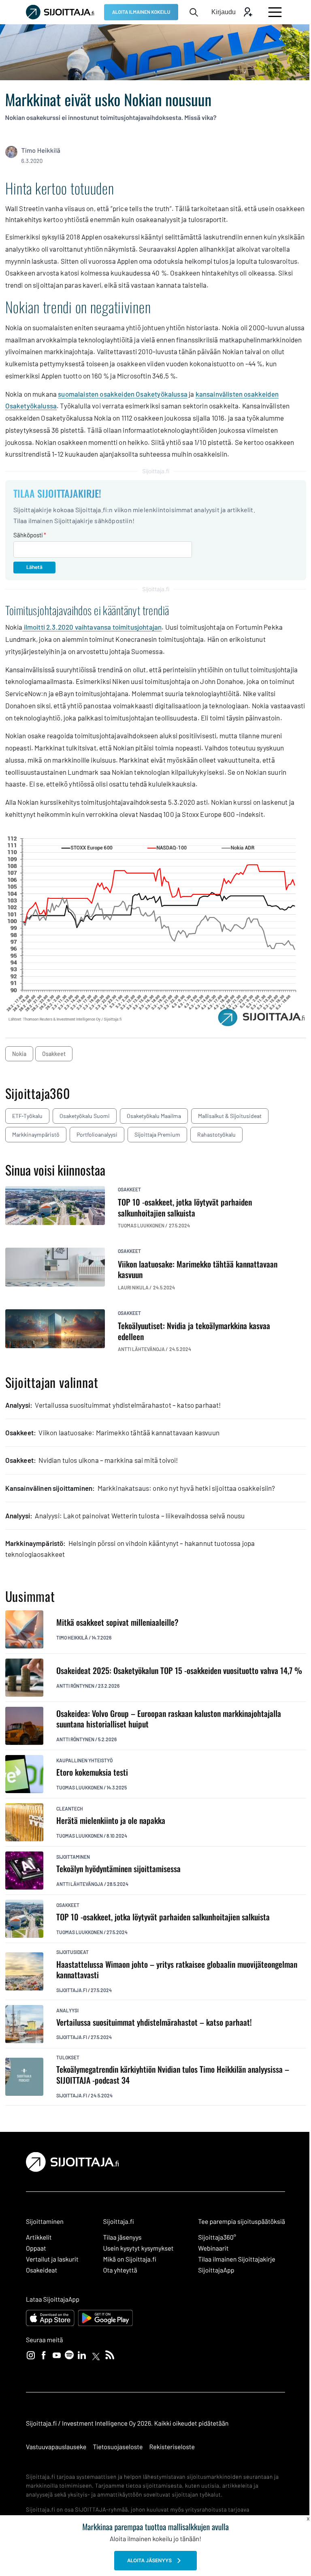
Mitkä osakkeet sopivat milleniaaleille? (117, 1622)
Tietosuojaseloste (118, 2447)
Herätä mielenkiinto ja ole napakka (111, 1820)
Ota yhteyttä (120, 2270)
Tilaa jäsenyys (122, 2237)
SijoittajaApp (216, 2270)
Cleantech (70, 1809)
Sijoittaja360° (217, 2237)
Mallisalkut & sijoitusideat (230, 1116)
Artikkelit (39, 2237)
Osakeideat (42, 2270)
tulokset (68, 2057)
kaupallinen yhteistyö (84, 1760)
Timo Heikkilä (41, 151)
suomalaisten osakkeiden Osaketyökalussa (123, 394)
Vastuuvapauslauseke (56, 2447)
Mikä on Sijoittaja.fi (130, 2259)
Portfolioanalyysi (97, 1134)
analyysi (67, 2010)
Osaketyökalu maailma (154, 1116)
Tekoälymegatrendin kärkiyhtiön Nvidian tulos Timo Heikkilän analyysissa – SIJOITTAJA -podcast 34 (173, 2075)
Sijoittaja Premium (157, 1134)
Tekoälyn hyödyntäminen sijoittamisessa (118, 1869)
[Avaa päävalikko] (275, 12)
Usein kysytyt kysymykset (138, 2248)
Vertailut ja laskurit (52, 2259)
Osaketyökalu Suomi (85, 1116)
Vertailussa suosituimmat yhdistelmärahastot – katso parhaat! (154, 2022)
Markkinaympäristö (36, 1134)
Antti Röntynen (75, 1686)
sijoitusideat (72, 1952)
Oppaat (36, 2248)
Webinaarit (213, 2248)
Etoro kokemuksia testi (92, 1772)
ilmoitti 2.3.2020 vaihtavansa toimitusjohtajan (92, 627)
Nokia (19, 1054)
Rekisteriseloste (172, 2447)
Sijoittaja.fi (72, 1990)
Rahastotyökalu (216, 1134)
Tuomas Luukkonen (80, 1787)
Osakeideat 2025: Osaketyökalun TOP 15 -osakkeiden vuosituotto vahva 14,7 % (179, 1671)
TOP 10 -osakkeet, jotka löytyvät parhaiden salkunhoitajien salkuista (163, 1917)
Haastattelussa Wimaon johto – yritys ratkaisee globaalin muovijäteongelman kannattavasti (177, 1970)
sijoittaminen (73, 1857)
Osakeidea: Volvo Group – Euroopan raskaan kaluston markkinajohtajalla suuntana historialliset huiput (169, 1719)
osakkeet (54, 1054)
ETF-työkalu (27, 1116)
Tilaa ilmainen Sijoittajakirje (237, 2259)
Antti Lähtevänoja (80, 1884)
